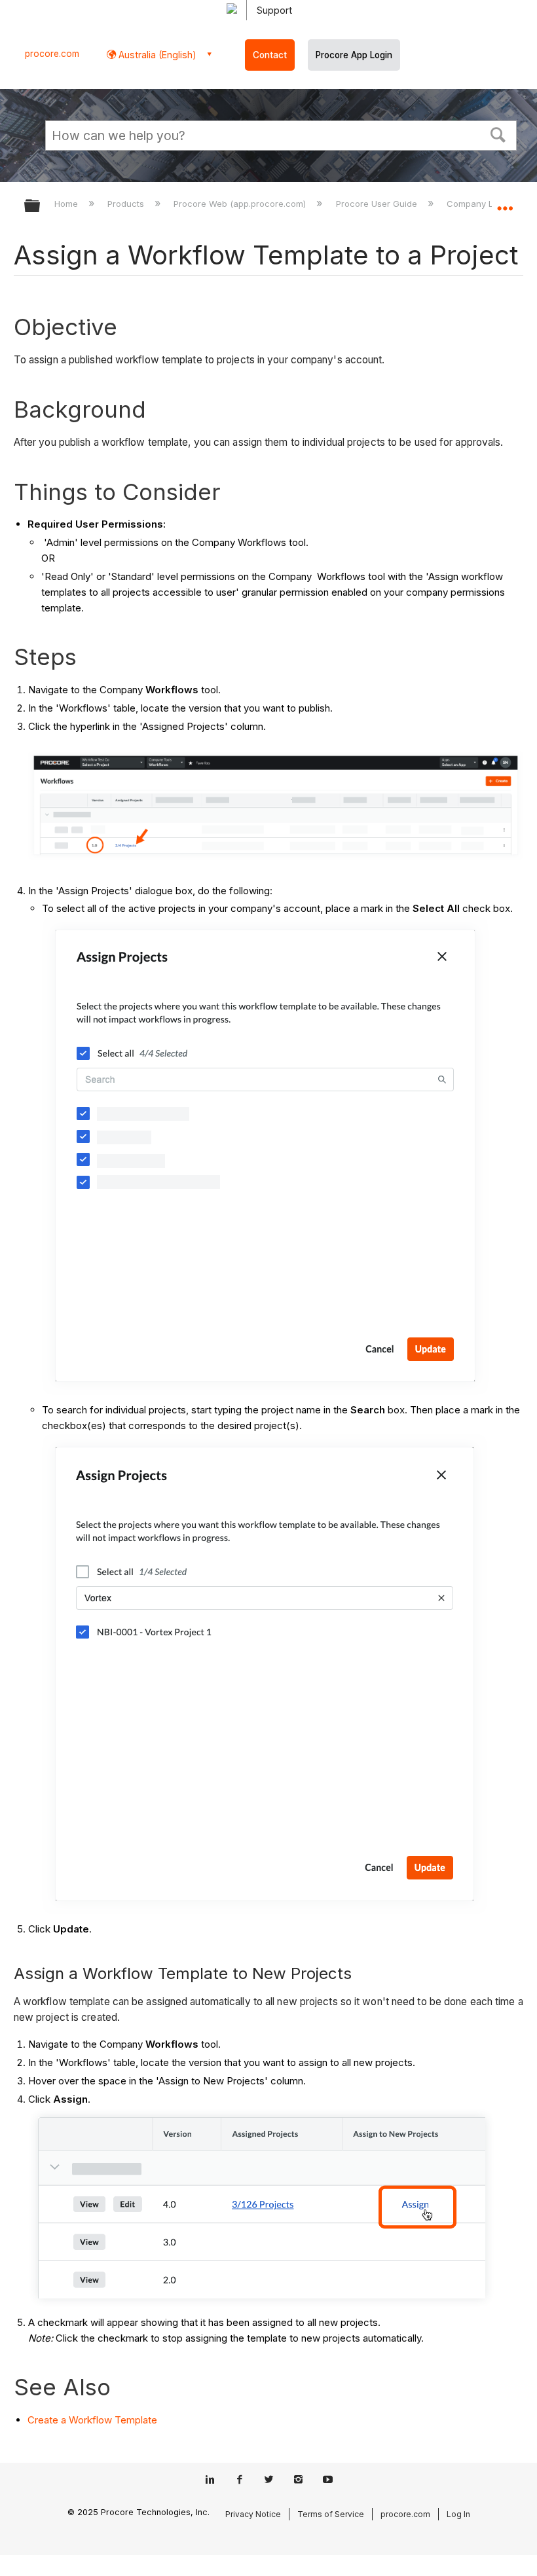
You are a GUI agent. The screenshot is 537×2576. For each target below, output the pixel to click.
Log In (458, 2514)
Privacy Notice (253, 2514)
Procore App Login (354, 55)
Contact (270, 55)
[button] (498, 134)
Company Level (480, 204)
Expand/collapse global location (505, 202)
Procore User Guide (378, 204)
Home (67, 204)
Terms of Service (331, 2514)
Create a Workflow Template (92, 2420)
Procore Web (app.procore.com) (241, 204)
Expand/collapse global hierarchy (41, 207)
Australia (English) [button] (156, 55)
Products (127, 204)
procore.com (52, 54)
